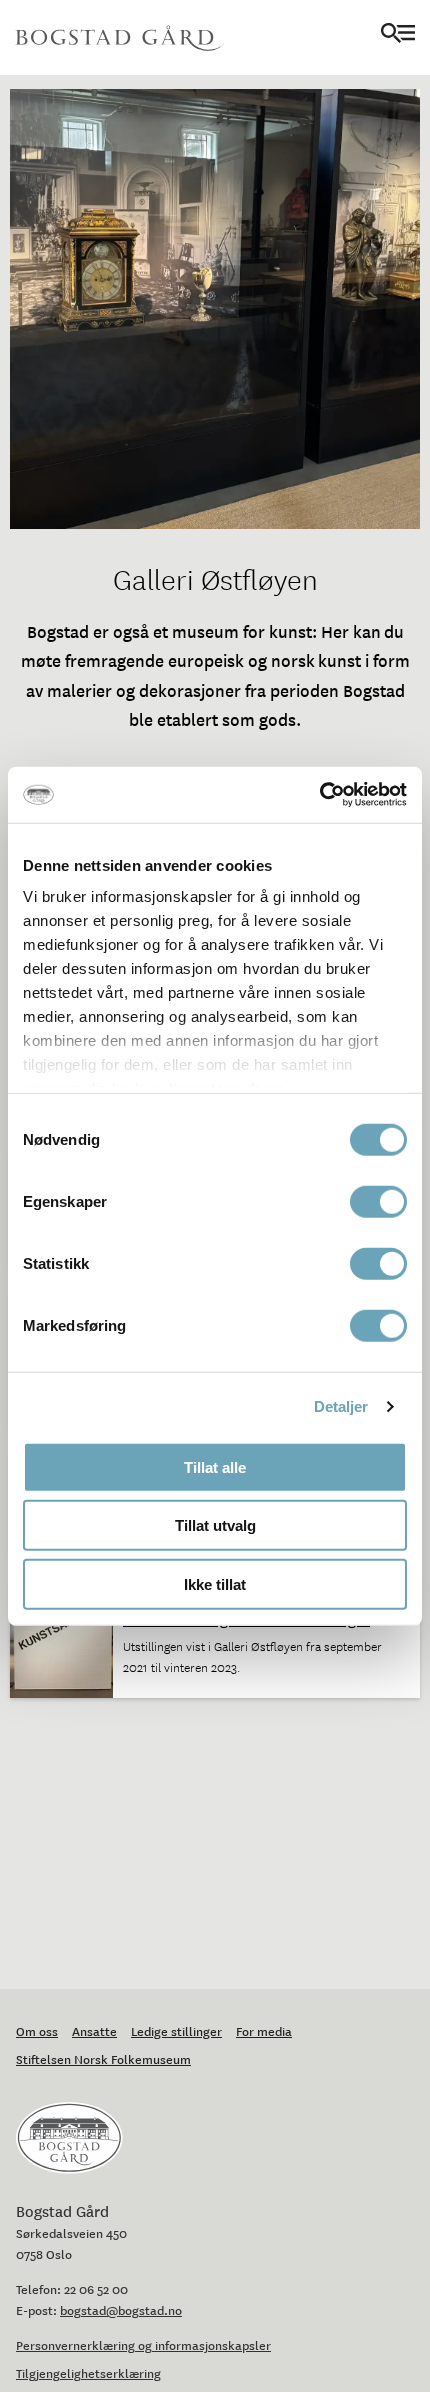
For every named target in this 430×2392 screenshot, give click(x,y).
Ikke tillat (215, 1583)
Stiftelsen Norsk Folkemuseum (103, 2059)
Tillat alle (215, 1466)
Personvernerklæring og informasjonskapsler (143, 2345)
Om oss (37, 2031)
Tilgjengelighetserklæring (88, 2373)
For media (264, 2031)
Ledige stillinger (176, 2031)
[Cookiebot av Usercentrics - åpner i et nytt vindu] (319, 795)
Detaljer (341, 1406)
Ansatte (94, 2031)
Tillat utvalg (215, 1525)
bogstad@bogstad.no (121, 2310)
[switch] (378, 1201)
